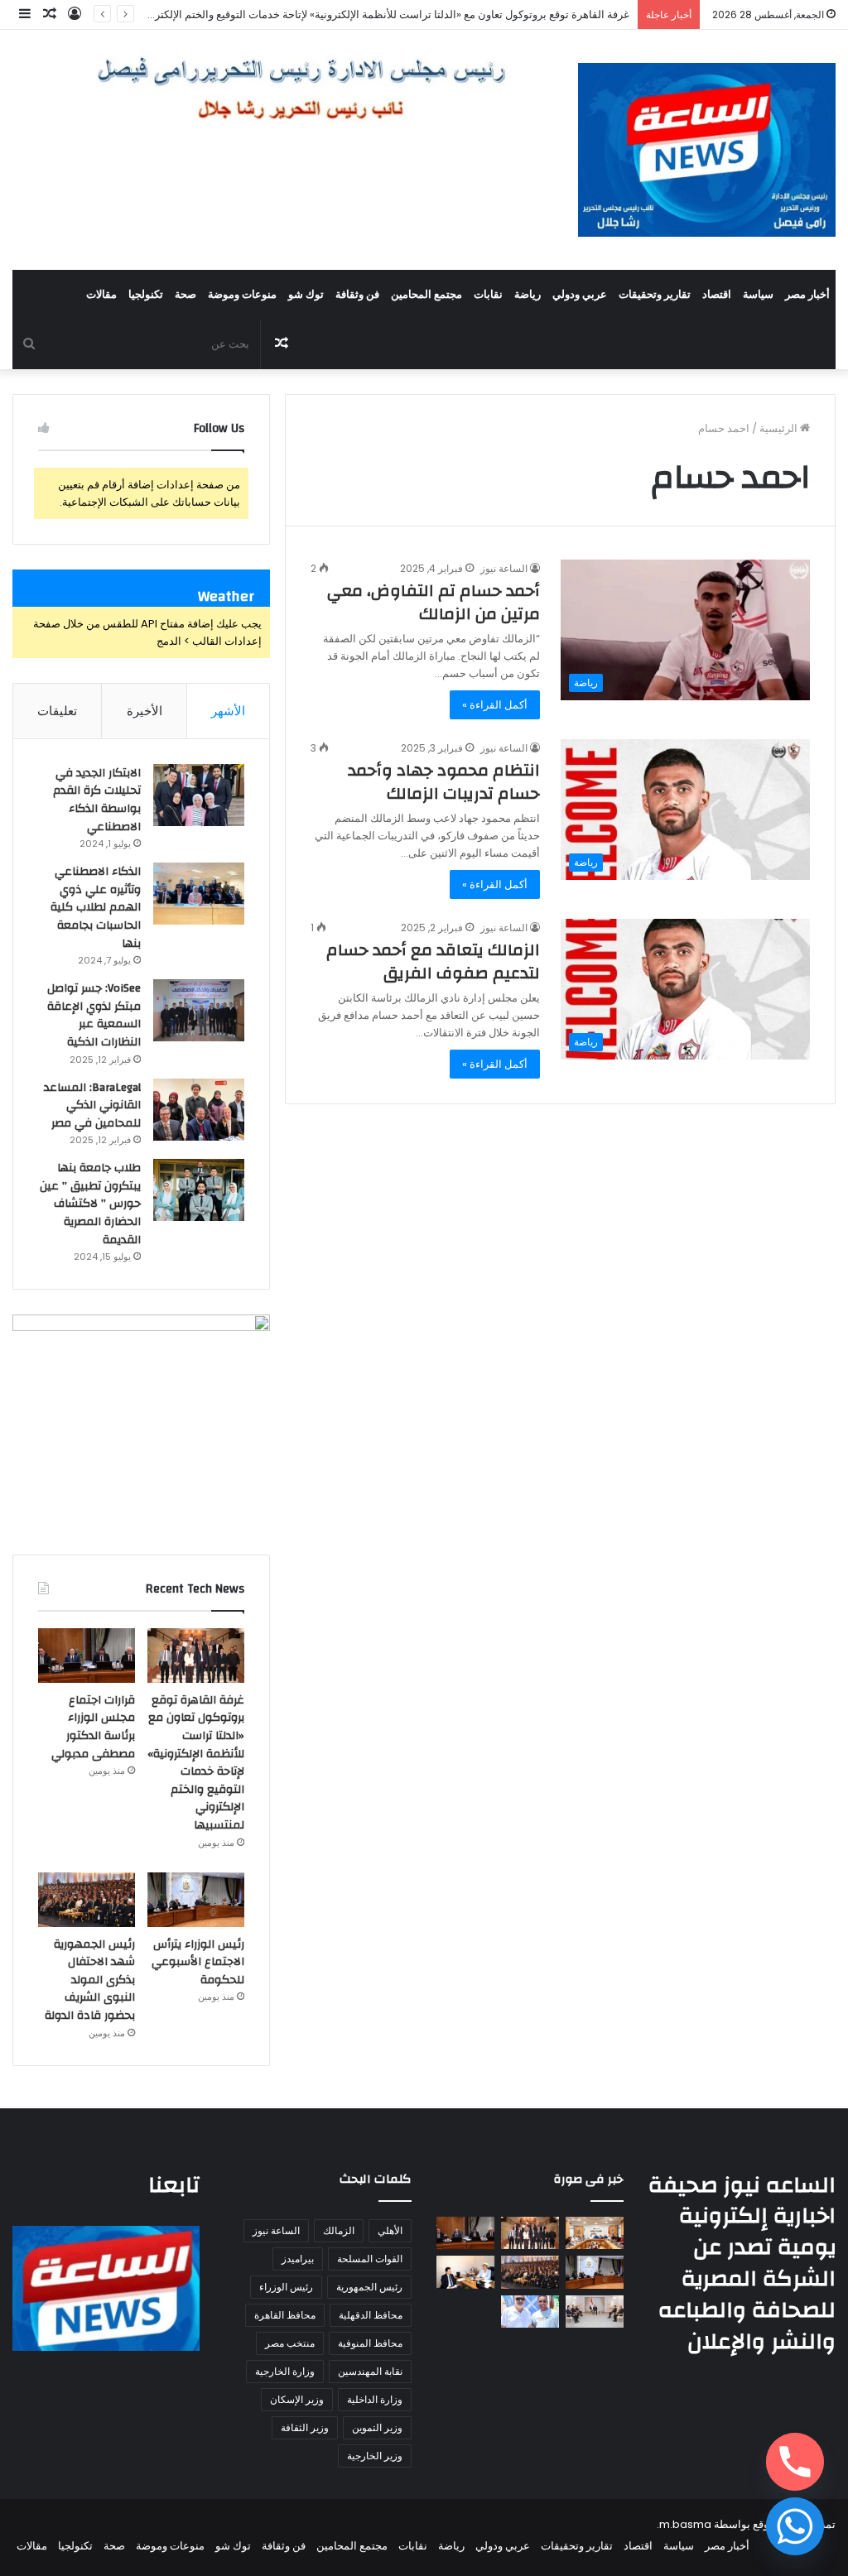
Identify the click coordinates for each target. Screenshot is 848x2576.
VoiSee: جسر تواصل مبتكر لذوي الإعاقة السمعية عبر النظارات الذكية (94, 1015)
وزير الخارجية (375, 2456)
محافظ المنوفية (370, 2343)
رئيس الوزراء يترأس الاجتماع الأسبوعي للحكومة (198, 1962)
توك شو (306, 295)
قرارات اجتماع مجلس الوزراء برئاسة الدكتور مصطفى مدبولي (93, 1727)
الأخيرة (145, 711)
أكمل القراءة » (495, 705)
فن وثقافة (357, 295)
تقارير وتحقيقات (655, 295)
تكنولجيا (146, 295)
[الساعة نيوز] (707, 150)
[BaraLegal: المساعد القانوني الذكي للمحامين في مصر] (199, 1110)
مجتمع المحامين (426, 295)
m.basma (685, 2524)
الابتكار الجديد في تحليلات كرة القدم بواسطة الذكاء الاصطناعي (97, 800)
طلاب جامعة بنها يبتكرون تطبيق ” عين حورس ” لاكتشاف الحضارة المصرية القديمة (90, 1204)
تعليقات (57, 711)
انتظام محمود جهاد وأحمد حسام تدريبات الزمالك (444, 782)
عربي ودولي (580, 295)
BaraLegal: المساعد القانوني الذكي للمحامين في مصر (92, 1105)
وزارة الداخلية (375, 2399)
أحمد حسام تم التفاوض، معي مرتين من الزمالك (434, 602)
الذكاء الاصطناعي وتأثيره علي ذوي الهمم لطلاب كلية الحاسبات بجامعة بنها (96, 907)
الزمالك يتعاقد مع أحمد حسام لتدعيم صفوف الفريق (433, 961)
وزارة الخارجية (285, 2371)
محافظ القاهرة (285, 2315)
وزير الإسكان (297, 2399)
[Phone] (795, 2462)
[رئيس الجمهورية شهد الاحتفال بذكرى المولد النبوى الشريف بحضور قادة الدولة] (87, 1900)
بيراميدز (298, 2259)
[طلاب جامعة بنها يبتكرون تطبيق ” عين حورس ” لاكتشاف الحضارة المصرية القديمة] (199, 1190)
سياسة (758, 295)
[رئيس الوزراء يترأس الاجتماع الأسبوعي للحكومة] (196, 1900)
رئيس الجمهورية (369, 2287)
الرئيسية (780, 428)
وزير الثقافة (305, 2427)
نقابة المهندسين (370, 2371)
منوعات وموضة (242, 295)
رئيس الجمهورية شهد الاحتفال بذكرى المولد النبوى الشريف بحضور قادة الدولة (90, 1980)
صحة (185, 295)
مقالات (101, 295)
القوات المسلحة (370, 2259)
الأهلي (390, 2230)
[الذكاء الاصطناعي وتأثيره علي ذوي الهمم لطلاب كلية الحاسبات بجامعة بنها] (199, 894)
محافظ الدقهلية (371, 2315)
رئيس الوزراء (286, 2287)
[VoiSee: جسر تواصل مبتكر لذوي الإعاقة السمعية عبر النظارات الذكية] (199, 1010)
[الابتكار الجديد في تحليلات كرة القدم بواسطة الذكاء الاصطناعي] (199, 795)
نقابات (488, 295)
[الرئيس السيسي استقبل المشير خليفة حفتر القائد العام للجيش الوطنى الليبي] (595, 2312)
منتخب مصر (290, 2343)
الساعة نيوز (504, 568)
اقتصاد (717, 295)
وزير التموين (377, 2427)
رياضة (528, 295)
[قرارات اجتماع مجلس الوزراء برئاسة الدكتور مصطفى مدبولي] (87, 1656)
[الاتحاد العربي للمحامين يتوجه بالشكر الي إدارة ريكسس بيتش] (530, 2312)
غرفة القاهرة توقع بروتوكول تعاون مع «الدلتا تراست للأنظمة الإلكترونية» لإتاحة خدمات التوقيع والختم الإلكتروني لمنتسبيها (361, 14)
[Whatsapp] (795, 2526)
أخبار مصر (807, 295)
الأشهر (228, 711)
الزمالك (339, 2230)
